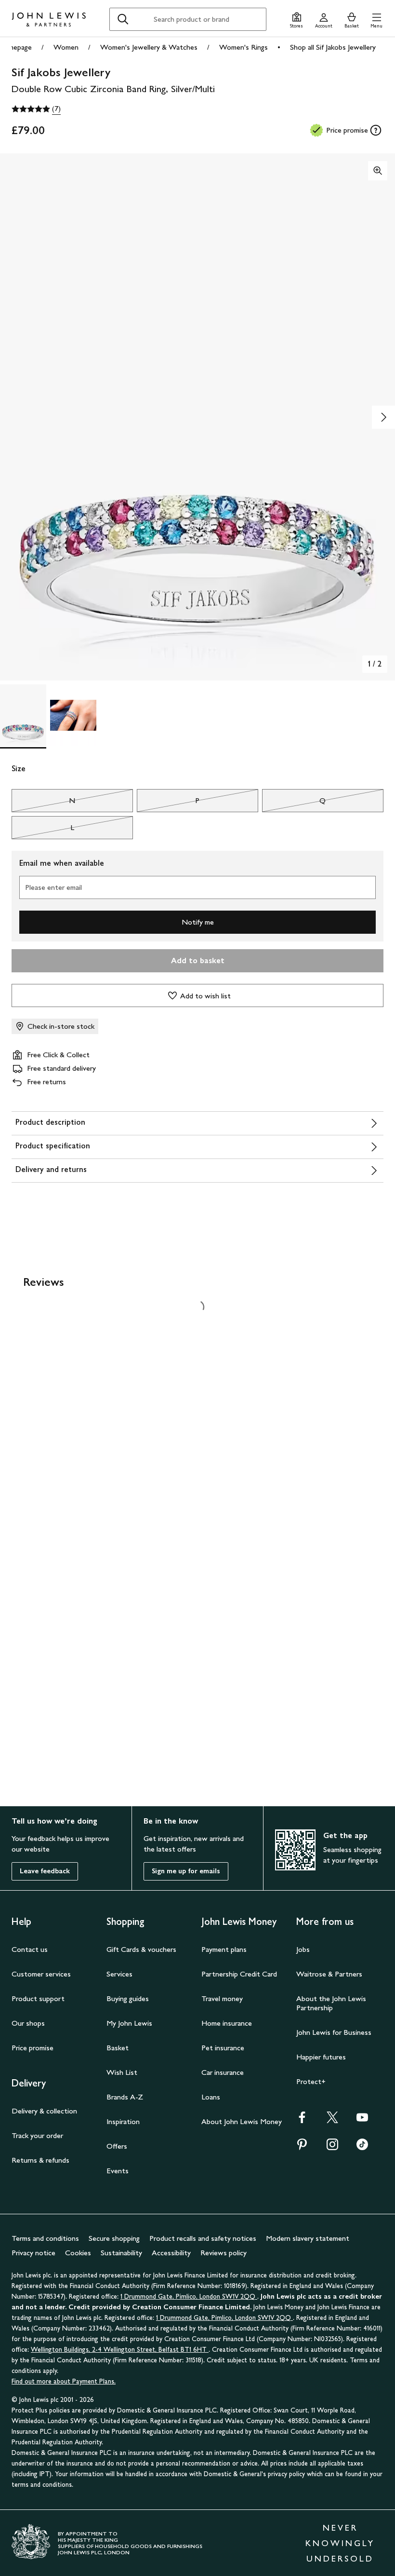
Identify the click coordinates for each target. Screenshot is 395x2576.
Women (66, 47)
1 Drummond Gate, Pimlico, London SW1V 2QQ (189, 2297)
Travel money (222, 1998)
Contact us (30, 1949)
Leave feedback (45, 1871)
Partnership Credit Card (239, 1974)
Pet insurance (223, 2048)
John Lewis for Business (334, 2032)
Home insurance (227, 2023)
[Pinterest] (302, 2147)
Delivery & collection (44, 2111)
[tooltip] (376, 130)
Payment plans (224, 1949)
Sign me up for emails (186, 1871)
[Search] (123, 19)
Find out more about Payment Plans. (64, 2381)
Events (118, 2171)
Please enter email (53, 887)
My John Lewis (129, 2023)
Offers (117, 2146)
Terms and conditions (45, 2238)
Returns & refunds (40, 2160)
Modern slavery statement (308, 2238)
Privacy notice (33, 2253)
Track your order (37, 2135)
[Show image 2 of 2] (383, 417)
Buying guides (128, 1998)
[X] (332, 2120)
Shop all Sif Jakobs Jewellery (333, 47)
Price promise (33, 2048)
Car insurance (223, 2072)
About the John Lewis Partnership (331, 2003)
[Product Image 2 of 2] (73, 715)
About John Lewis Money (242, 2121)
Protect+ (311, 2081)
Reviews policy (224, 2253)
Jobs (303, 1949)
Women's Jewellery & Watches (149, 47)
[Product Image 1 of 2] (23, 715)
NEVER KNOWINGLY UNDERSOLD (340, 2543)
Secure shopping (114, 2238)
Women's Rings (244, 47)
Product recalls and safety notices (203, 2238)
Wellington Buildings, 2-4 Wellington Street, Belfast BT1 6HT (120, 2350)
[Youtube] (362, 2120)
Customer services (41, 1974)
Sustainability (121, 2253)
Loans (211, 2097)
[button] (376, 19)
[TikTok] (362, 2147)
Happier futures (321, 2057)
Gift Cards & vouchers (141, 1949)
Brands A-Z (125, 2097)
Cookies (78, 2253)
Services (119, 1974)
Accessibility (171, 2253)
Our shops (28, 2023)
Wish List (122, 2072)
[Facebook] (302, 2120)
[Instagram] (332, 2147)
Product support (38, 1998)
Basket (118, 2048)
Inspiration (123, 2121)
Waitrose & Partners (329, 1974)
